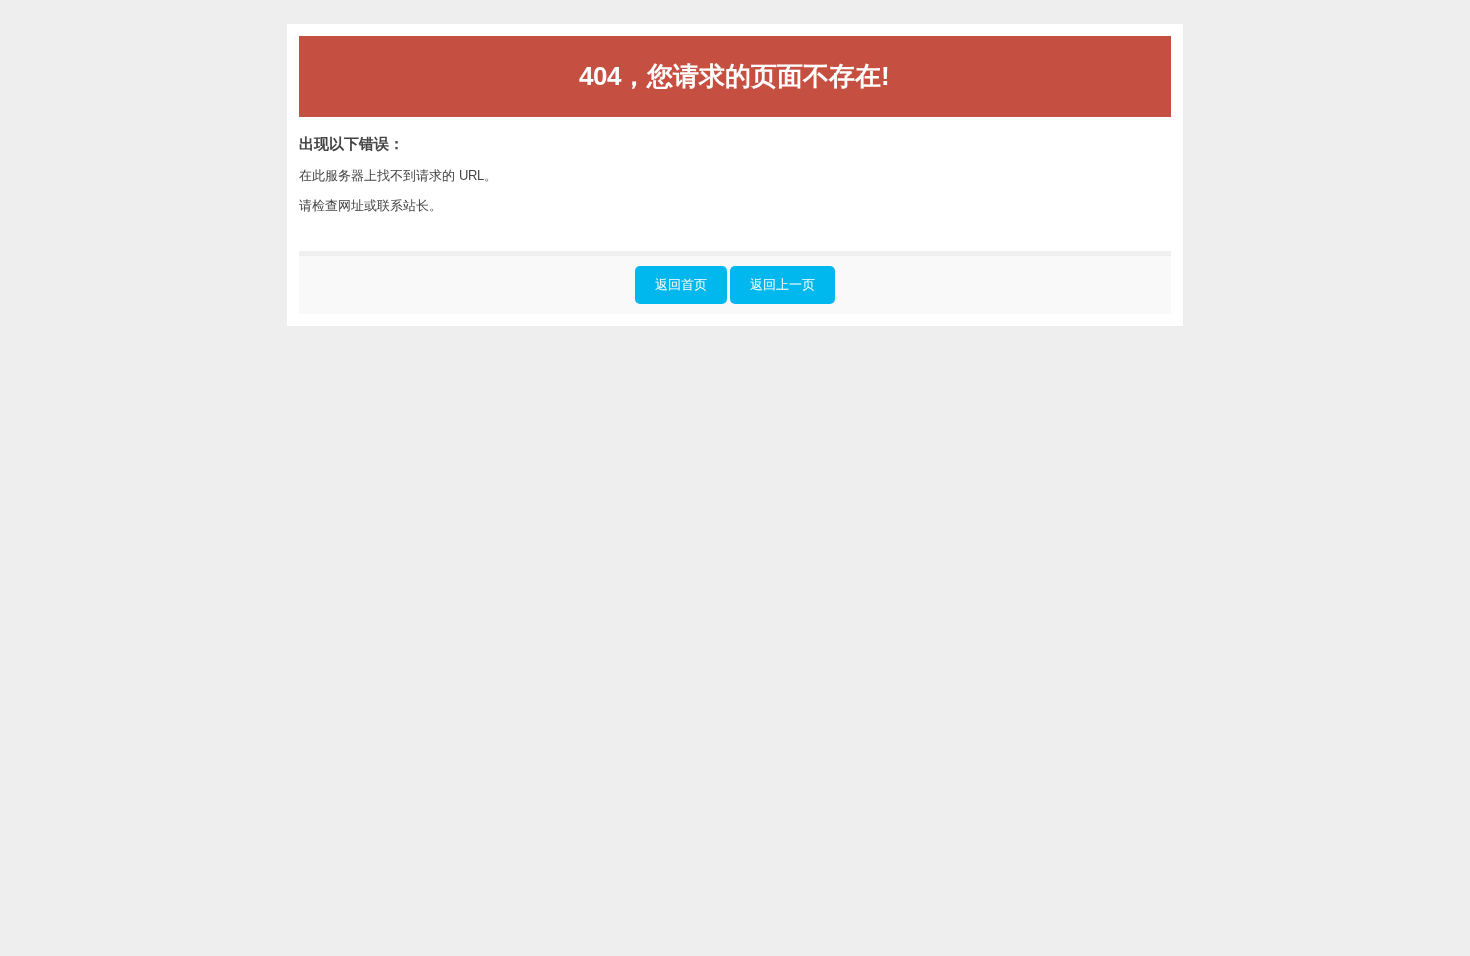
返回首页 (681, 284)
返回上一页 (782, 284)
